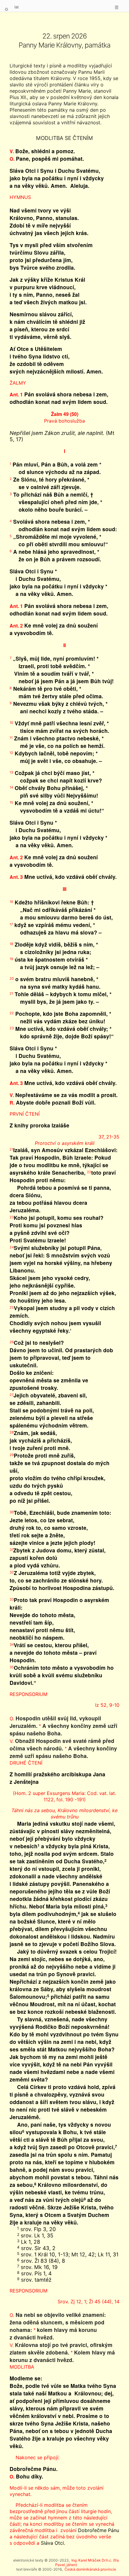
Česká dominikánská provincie (90, 2569)
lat (17, 7)
